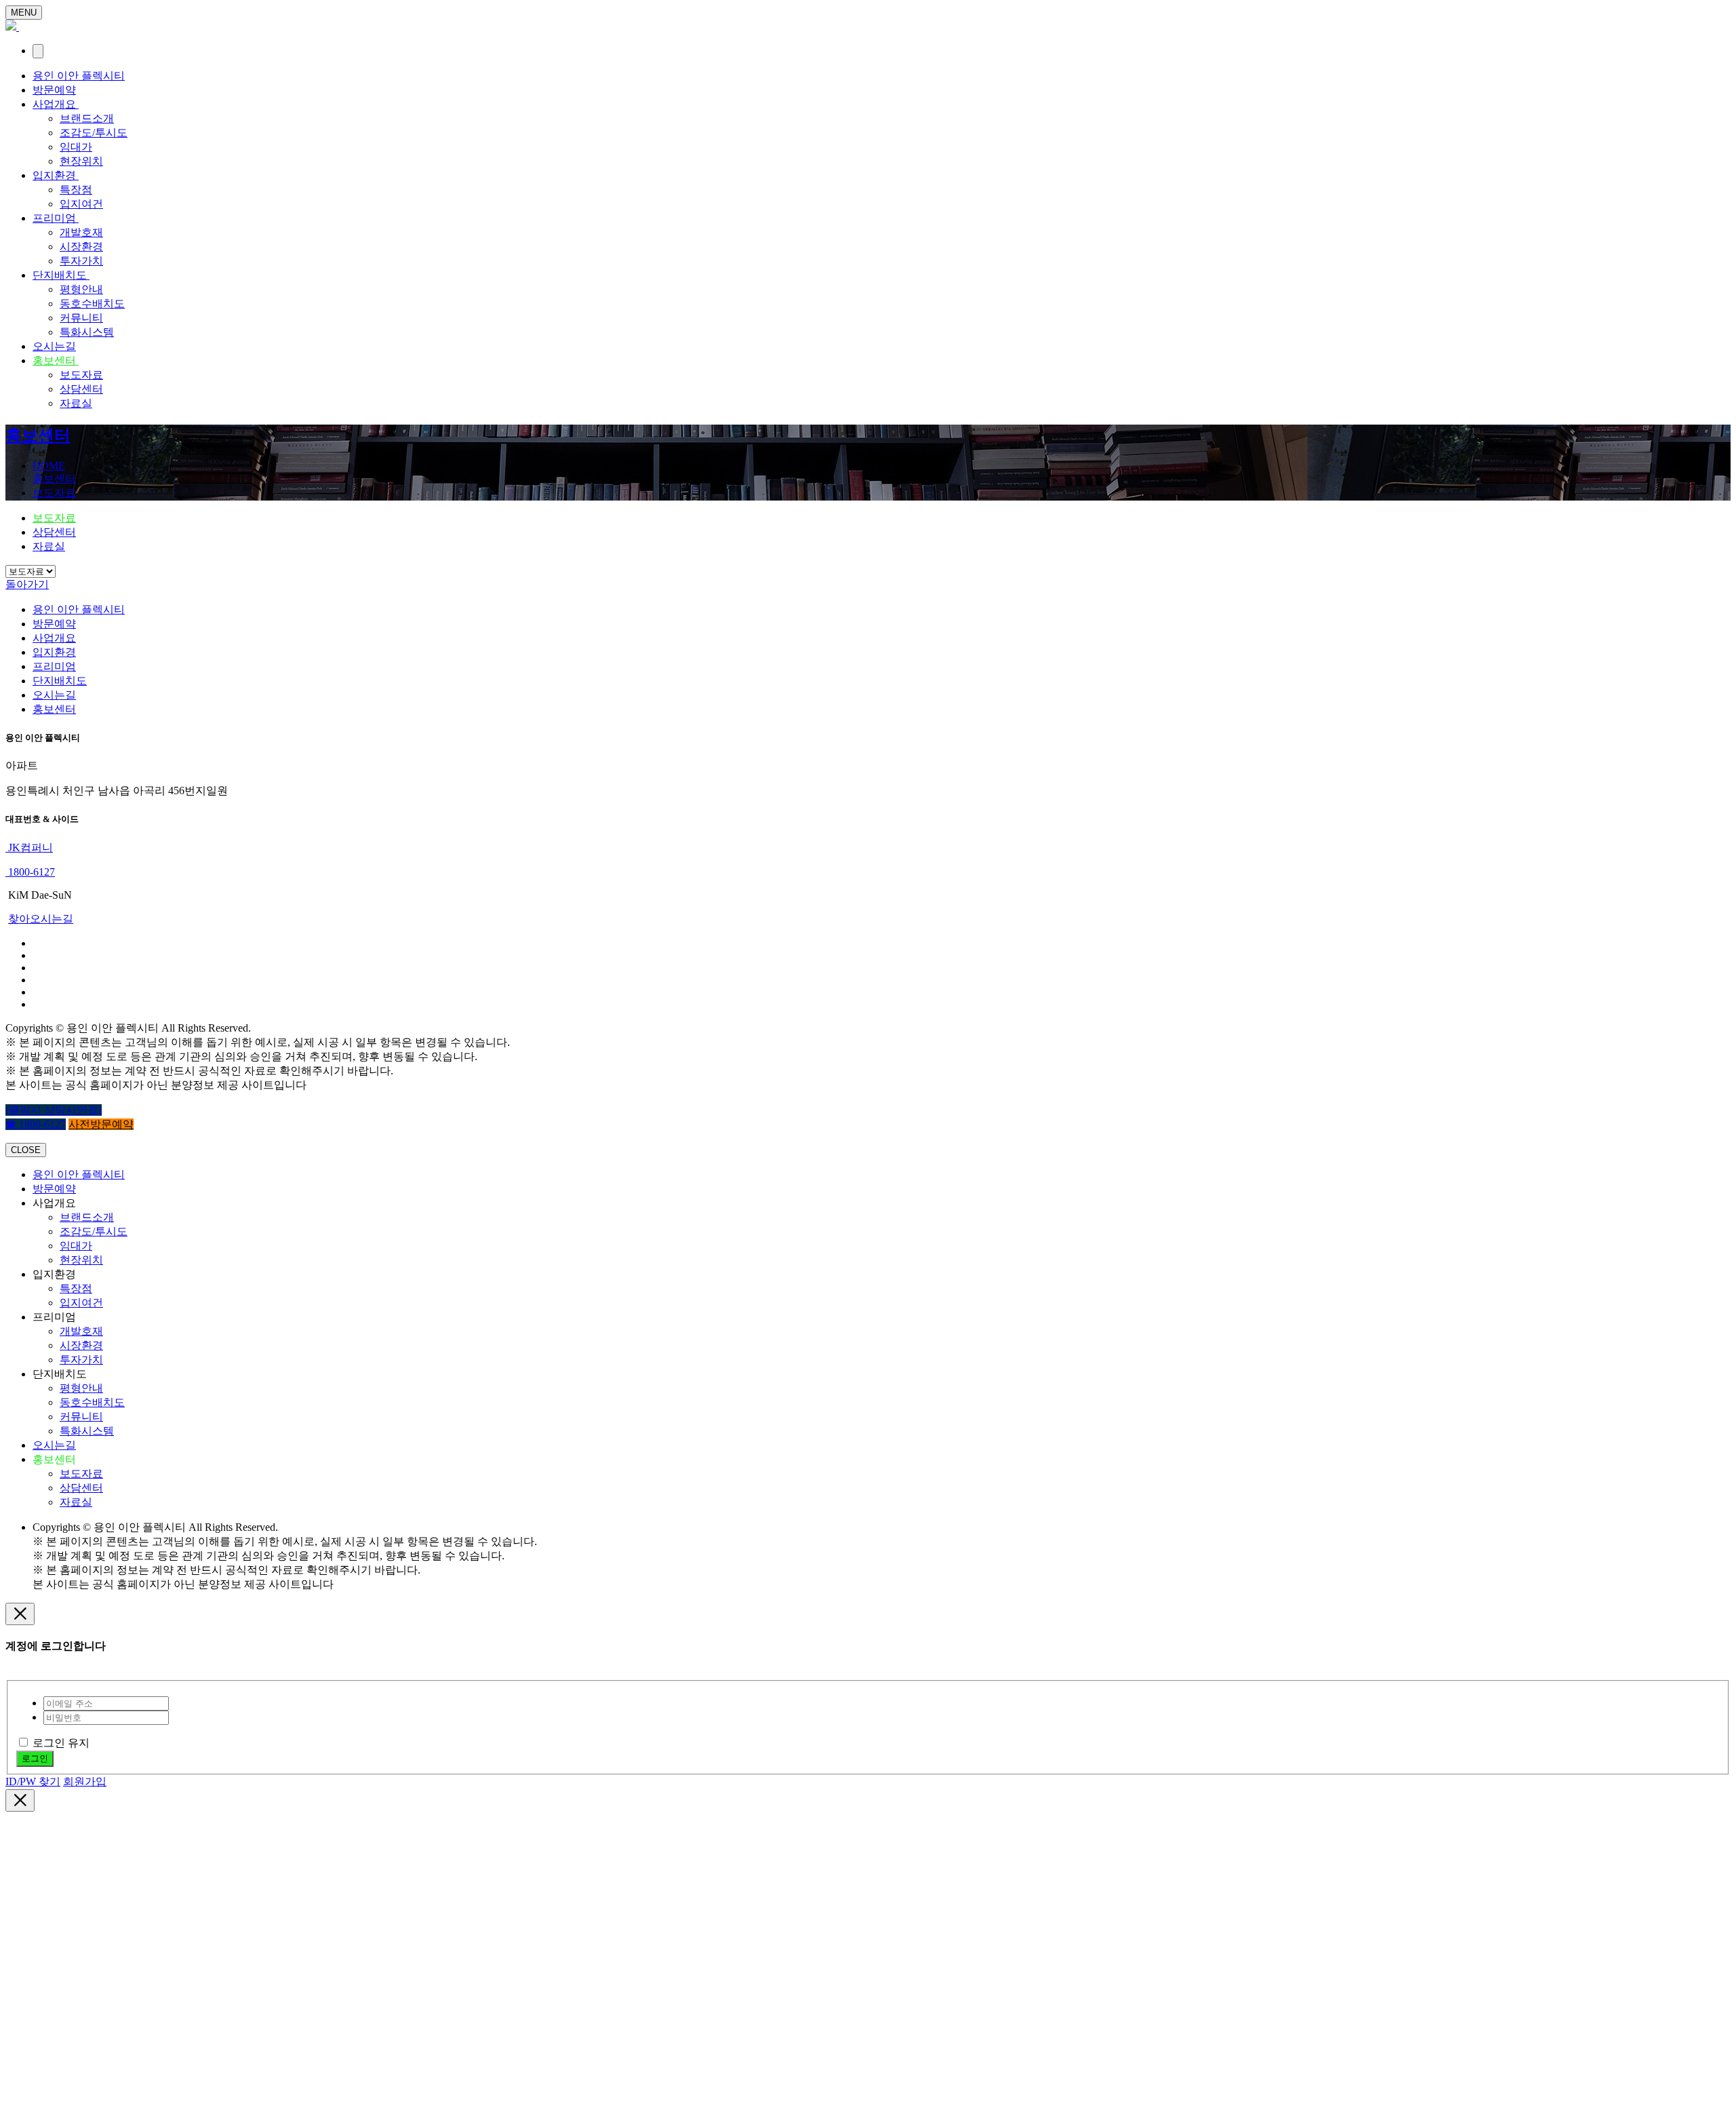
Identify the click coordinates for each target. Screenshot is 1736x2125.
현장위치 (81, 161)
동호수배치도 (92, 304)
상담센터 (81, 389)
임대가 (76, 147)
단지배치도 (61, 275)
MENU (24, 13)
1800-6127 (30, 872)
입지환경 (56, 175)
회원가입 (85, 1781)
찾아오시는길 (41, 919)
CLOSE (26, 1150)
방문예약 (54, 90)
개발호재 (81, 232)
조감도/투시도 (94, 133)
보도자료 (81, 375)
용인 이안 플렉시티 (79, 76)
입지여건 (81, 204)
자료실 (76, 403)
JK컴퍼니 (29, 847)
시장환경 (81, 247)
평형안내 (81, 289)
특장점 (76, 190)
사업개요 (56, 104)
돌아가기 (27, 584)
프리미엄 (56, 218)
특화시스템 (87, 332)
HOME (49, 466)
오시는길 (54, 346)
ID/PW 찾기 (33, 1781)
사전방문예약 (101, 1124)
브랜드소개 (87, 118)
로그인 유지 (61, 1743)
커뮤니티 (81, 318)
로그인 (35, 1758)
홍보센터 (56, 360)
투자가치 (81, 261)
